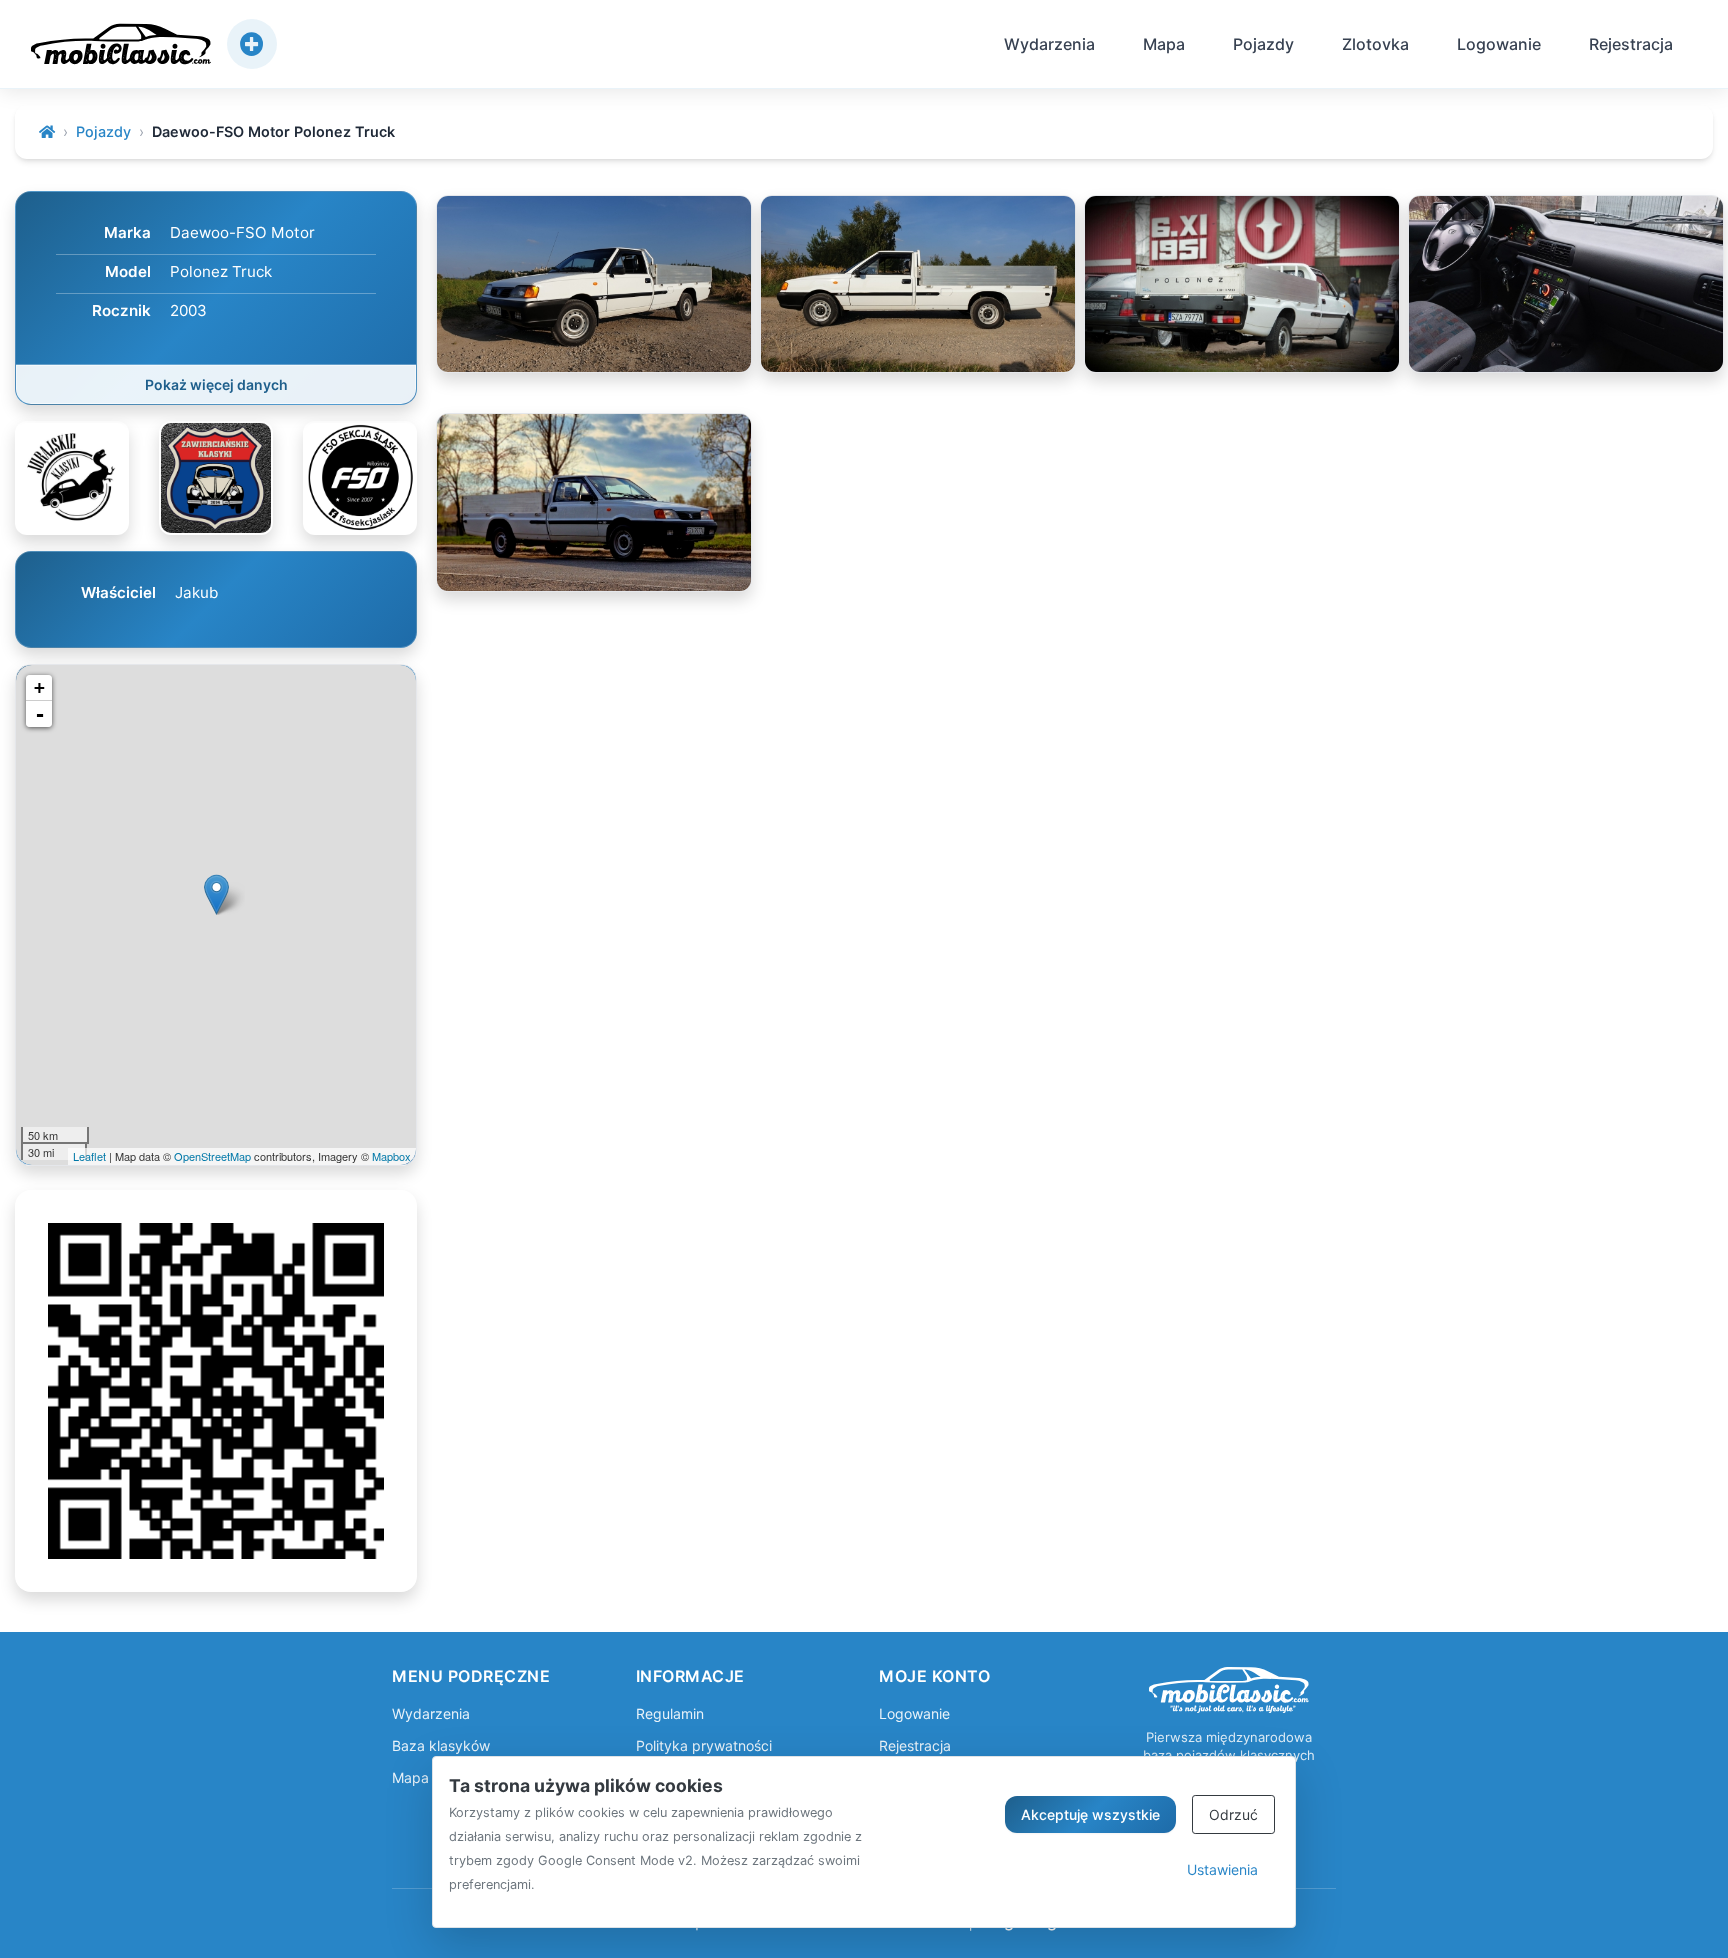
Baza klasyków (441, 1745)
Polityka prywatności (704, 1745)
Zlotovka (1375, 44)
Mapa (1164, 44)
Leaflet (89, 1156)
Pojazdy (1263, 44)
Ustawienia (1222, 1869)
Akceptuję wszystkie (1090, 1814)
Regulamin (670, 1713)
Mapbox (391, 1156)
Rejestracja (1631, 44)
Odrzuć (1233, 1814)
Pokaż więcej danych (216, 384)
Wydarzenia (1049, 44)
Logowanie (1499, 44)
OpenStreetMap (212, 1156)
